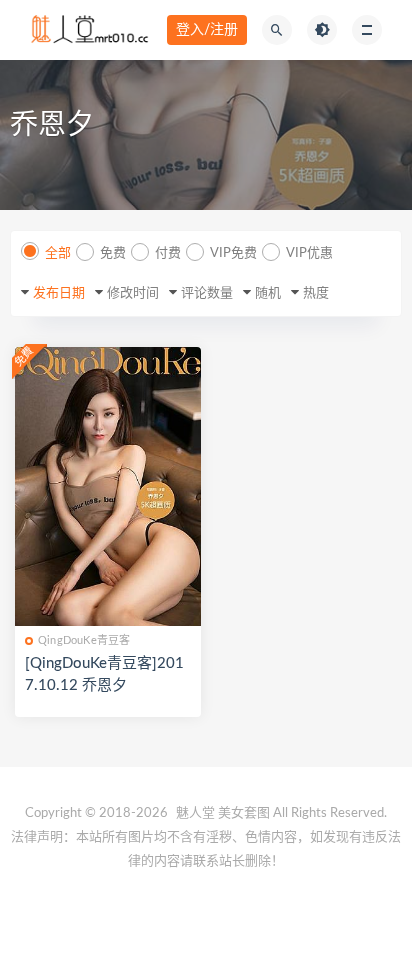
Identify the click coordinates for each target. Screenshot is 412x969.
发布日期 (59, 293)
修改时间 (133, 293)
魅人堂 (195, 813)
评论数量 (207, 293)
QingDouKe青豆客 (84, 640)
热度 (316, 293)
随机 (268, 293)
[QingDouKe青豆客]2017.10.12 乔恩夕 (104, 674)
